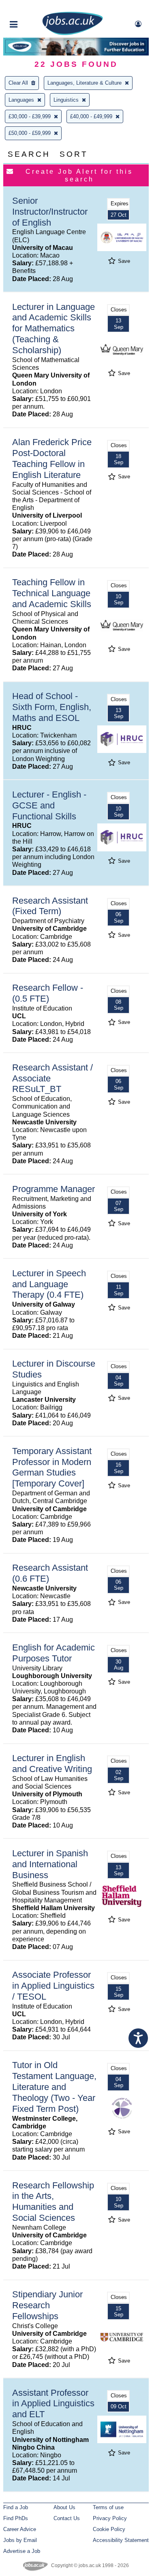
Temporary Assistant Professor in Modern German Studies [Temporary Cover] (52, 1467)
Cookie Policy (109, 2529)
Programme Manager (54, 1189)
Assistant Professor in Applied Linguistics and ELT (53, 2404)
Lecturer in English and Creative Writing (52, 1764)
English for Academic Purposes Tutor (54, 1653)
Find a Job (16, 2507)
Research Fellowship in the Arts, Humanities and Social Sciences (53, 2202)
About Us (64, 2507)
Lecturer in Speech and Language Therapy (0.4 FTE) (49, 1284)
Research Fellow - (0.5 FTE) (48, 993)
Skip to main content (32, 7)
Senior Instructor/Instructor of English (50, 212)
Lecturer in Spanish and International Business (50, 1864)
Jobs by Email (20, 2540)
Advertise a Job (22, 2551)
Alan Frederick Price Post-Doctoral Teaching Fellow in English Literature (52, 458)
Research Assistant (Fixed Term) (50, 906)
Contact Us (67, 2518)
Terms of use (108, 2507)
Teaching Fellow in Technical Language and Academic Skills (52, 593)
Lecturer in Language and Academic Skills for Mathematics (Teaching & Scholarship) (54, 329)
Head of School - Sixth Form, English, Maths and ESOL (52, 707)
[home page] (73, 33)
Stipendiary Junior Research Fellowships (47, 2305)
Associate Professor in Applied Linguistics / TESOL (53, 1986)
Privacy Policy (110, 2518)
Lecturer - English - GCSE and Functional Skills (49, 805)
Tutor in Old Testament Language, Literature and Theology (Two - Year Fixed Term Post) (54, 2087)
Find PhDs (16, 2518)
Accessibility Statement (121, 2540)
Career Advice (20, 2529)
